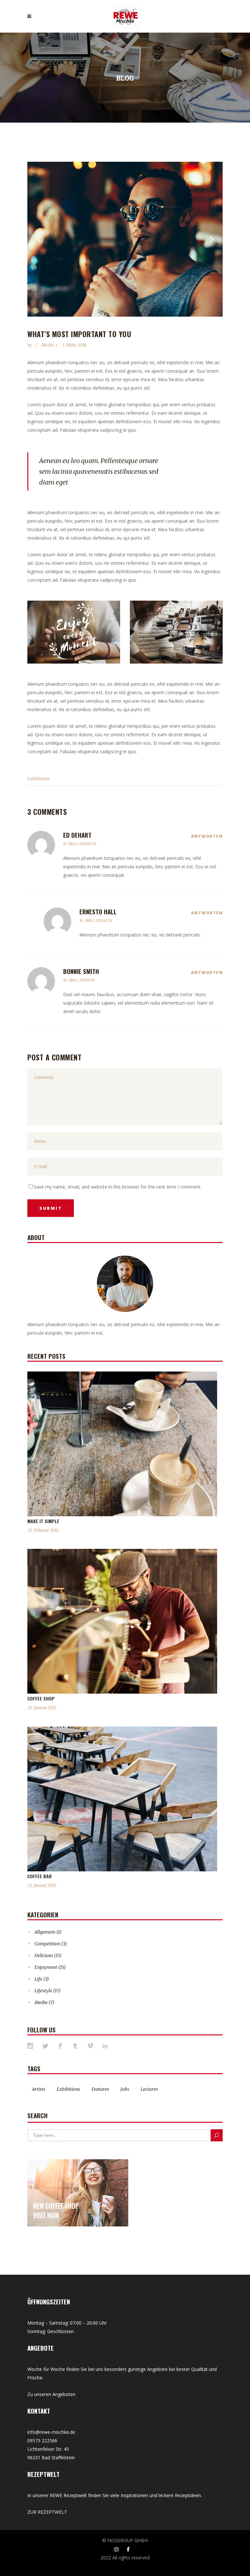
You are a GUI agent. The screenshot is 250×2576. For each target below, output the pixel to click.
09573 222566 (42, 2441)
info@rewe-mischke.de (51, 2432)
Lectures (149, 2089)
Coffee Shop (41, 1698)
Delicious (44, 1955)
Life (38, 1979)
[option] (125, 239)
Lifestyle (43, 1991)
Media (48, 345)
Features (100, 2089)
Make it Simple (43, 1521)
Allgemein (45, 1932)
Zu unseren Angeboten (51, 2394)
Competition (47, 1944)
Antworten (207, 836)
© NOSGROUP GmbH (125, 2540)
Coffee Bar (40, 1876)
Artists (39, 2089)
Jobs (125, 2089)
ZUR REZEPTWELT (47, 2512)
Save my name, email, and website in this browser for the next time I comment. (118, 1187)
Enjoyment (46, 1967)
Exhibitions (38, 779)
